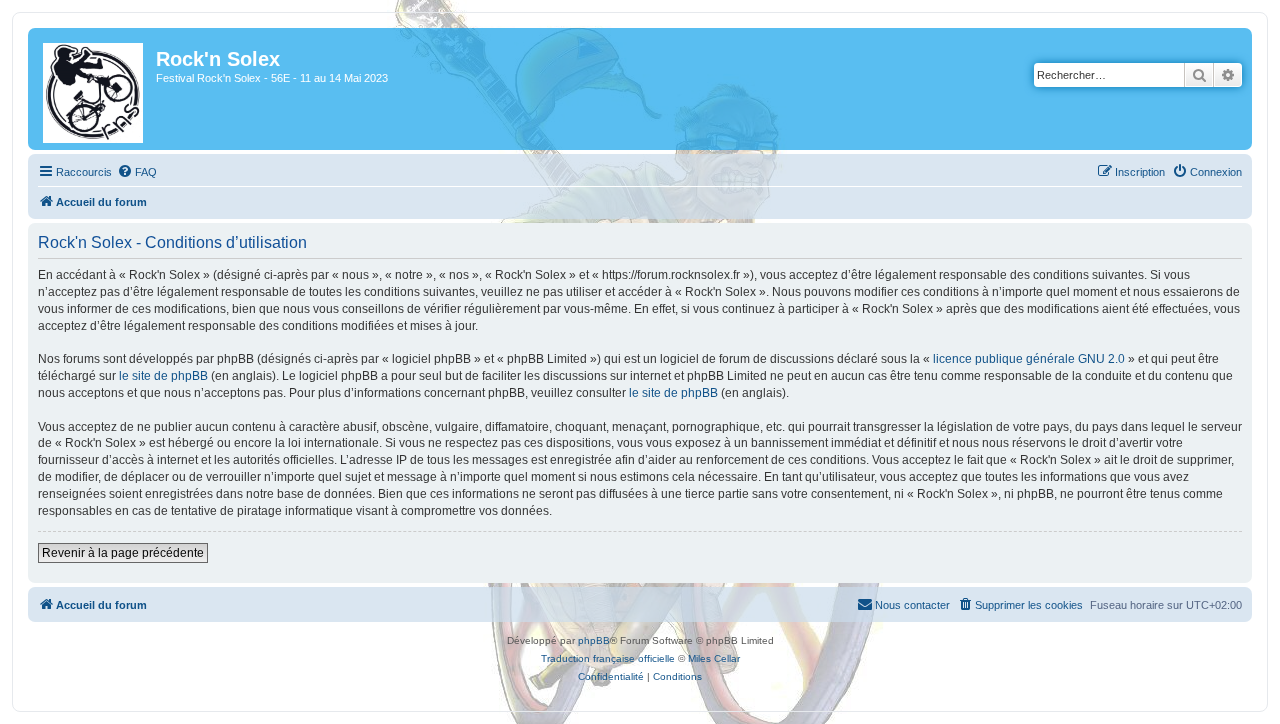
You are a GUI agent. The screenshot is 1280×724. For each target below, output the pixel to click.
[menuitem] (137, 172)
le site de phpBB (163, 376)
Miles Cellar (714, 658)
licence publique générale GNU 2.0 (1029, 359)
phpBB (594, 640)
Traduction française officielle (608, 658)
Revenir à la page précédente (123, 553)
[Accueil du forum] (94, 89)
